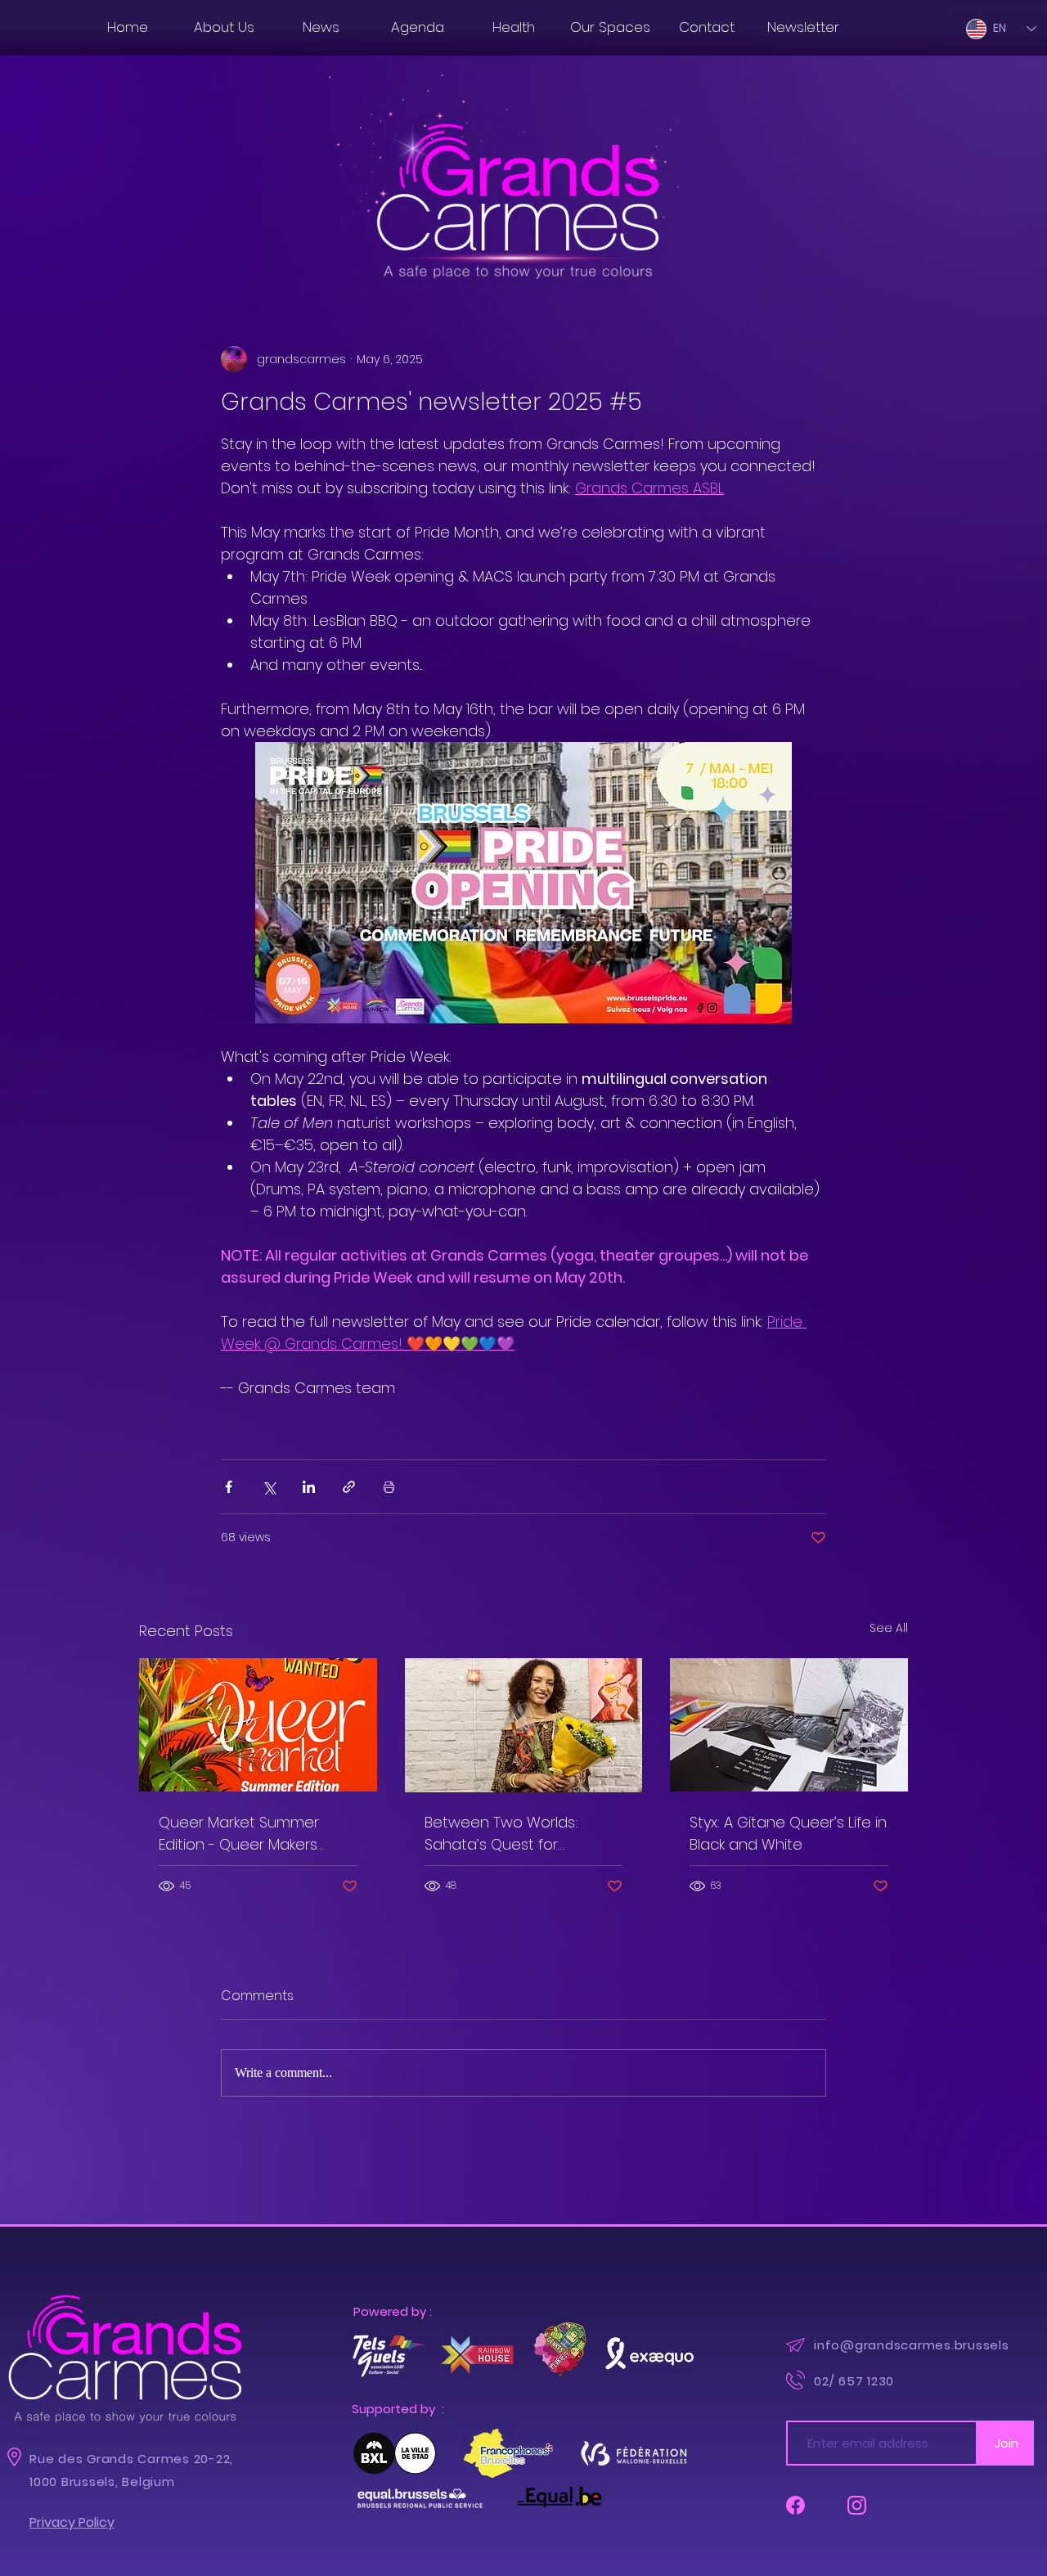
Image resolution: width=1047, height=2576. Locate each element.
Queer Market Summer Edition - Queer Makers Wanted (239, 1834)
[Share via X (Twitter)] (269, 1487)
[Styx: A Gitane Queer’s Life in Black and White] (789, 1725)
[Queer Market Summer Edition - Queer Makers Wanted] (258, 1725)
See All (889, 1628)
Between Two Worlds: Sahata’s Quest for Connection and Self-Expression (501, 1834)
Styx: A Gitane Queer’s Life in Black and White (788, 1833)
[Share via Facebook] (229, 1487)
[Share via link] (349, 1487)
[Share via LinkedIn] (309, 1487)
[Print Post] (389, 1487)
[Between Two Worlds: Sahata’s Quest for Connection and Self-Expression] (524, 1725)
